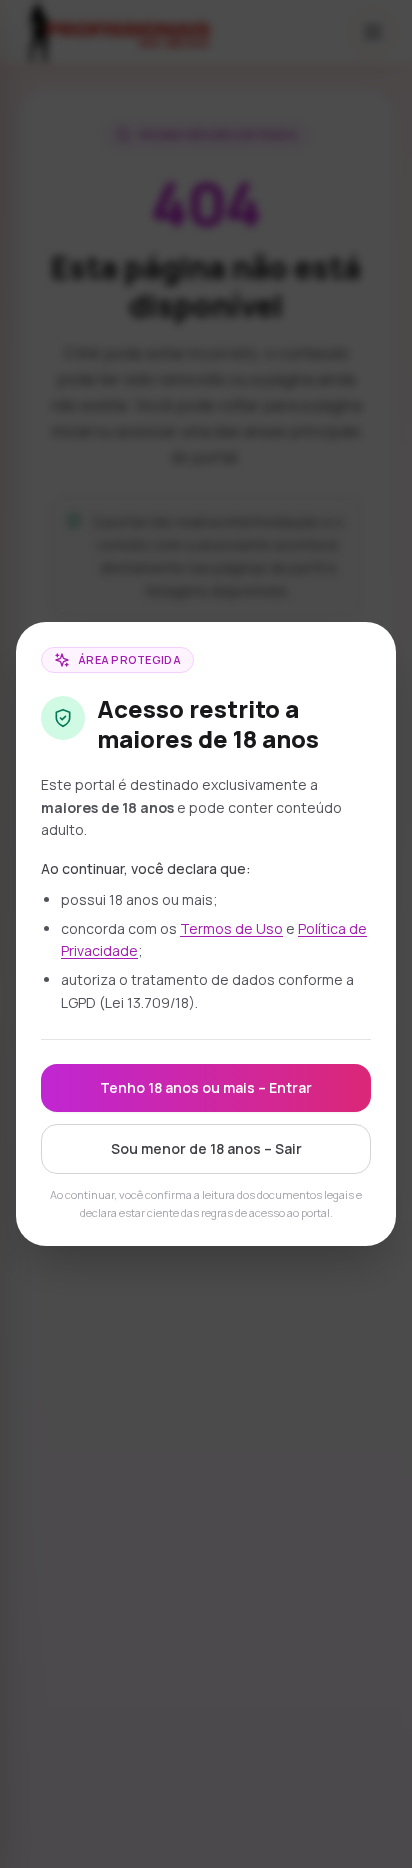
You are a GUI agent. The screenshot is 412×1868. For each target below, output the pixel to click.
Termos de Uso (231, 928)
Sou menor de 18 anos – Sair (206, 1148)
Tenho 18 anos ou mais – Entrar (206, 1087)
